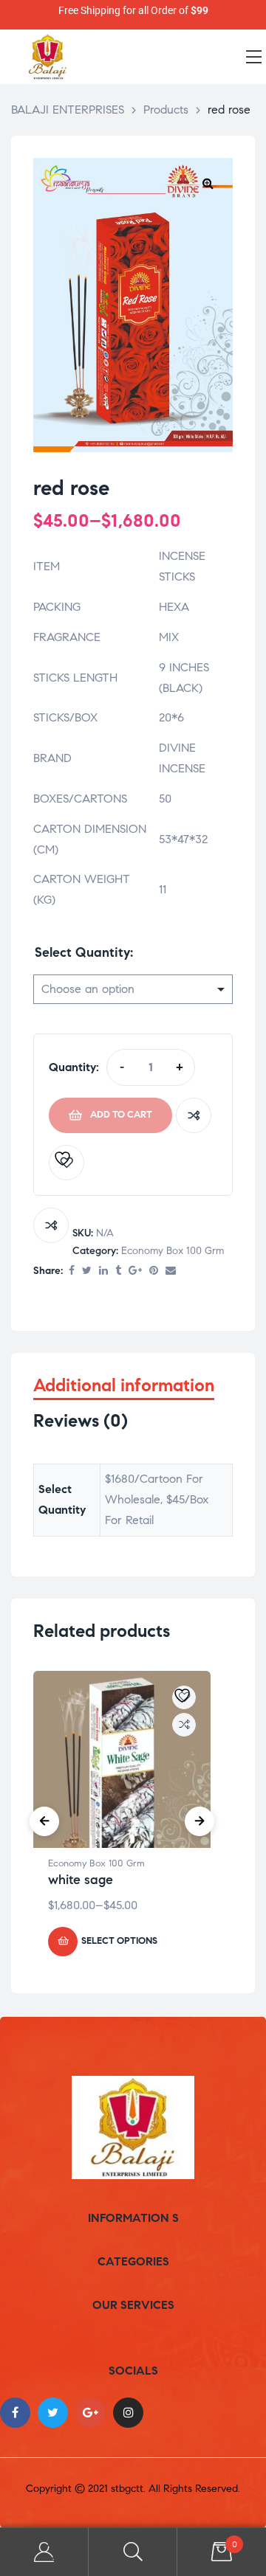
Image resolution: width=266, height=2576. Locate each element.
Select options (119, 1941)
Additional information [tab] (124, 1386)
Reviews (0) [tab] (81, 1421)
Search (133, 2552)
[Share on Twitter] (87, 1271)
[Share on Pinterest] (154, 1271)
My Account (44, 2552)
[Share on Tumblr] (118, 1271)
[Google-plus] (91, 2413)
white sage (81, 1880)
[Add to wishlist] (66, 1163)
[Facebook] (15, 2413)
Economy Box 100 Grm (173, 1251)
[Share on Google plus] (135, 1271)
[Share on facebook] (72, 1271)
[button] (208, 183)
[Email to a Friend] (171, 1271)
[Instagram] (128, 2413)
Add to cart (121, 1115)
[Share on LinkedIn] (103, 1271)
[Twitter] (53, 2413)
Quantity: (74, 1067)
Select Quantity (82, 952)
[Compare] (194, 1115)
